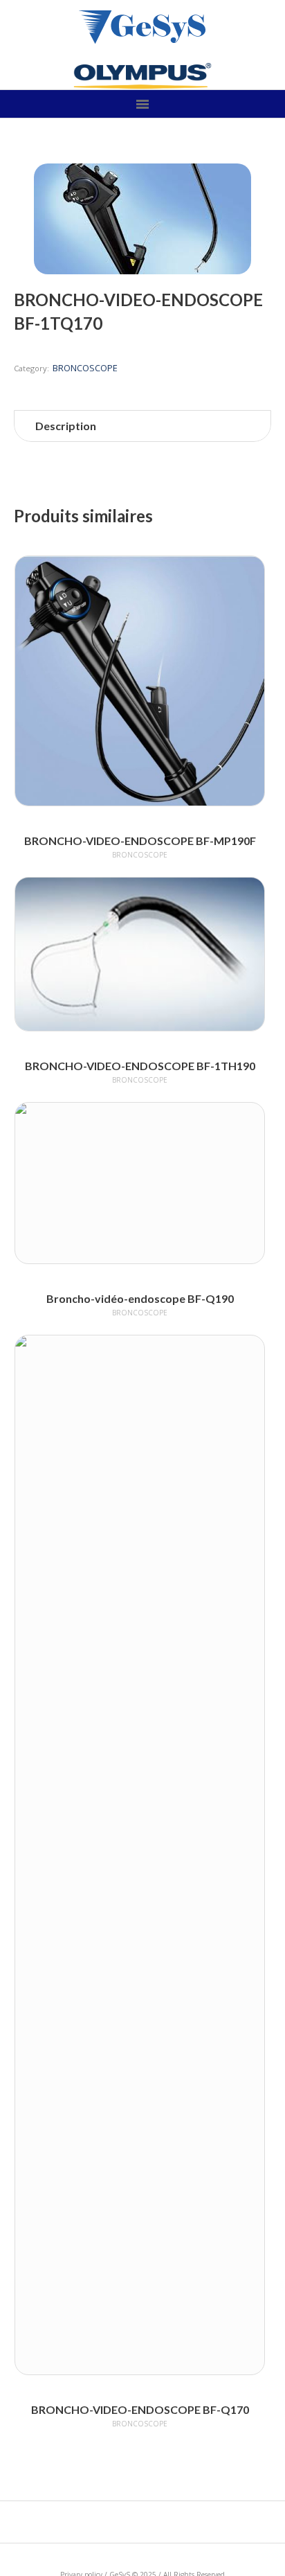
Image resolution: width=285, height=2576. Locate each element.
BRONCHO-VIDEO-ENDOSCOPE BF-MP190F (140, 841)
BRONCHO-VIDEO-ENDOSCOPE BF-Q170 (140, 2409)
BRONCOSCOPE (85, 368)
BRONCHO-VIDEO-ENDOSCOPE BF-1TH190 (140, 1066)
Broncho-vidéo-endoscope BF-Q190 (140, 1298)
